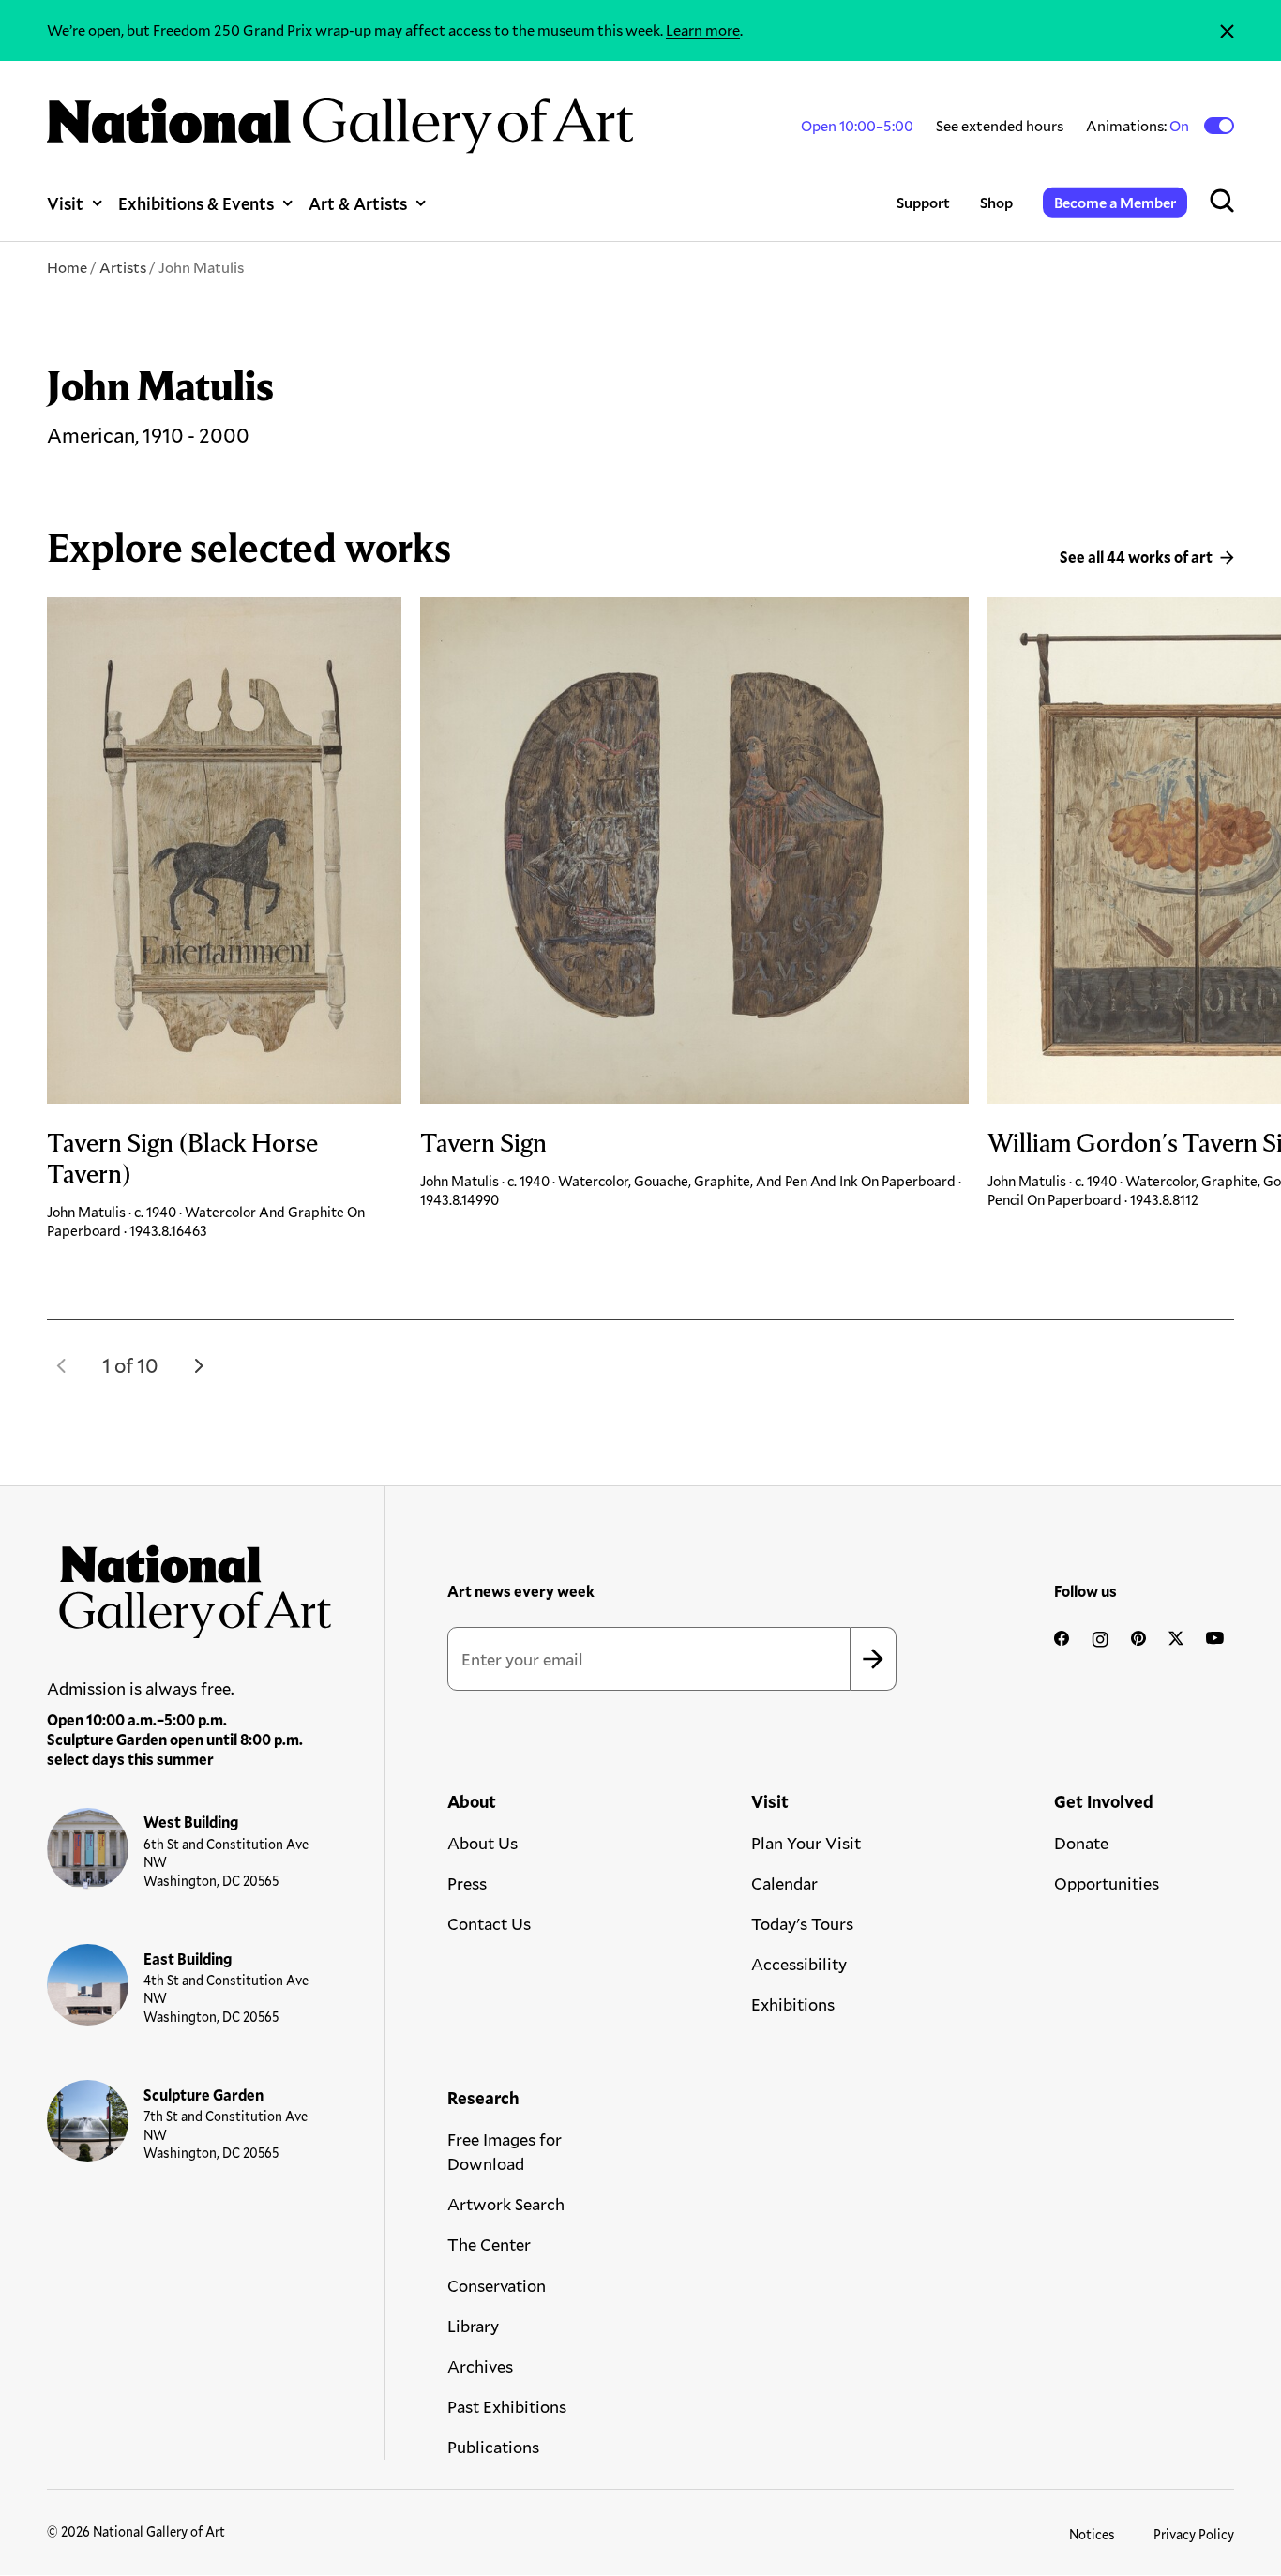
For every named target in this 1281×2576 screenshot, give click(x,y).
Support (923, 202)
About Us (482, 1843)
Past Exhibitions (507, 2406)
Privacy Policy (1194, 2534)
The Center (489, 2244)
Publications (493, 2447)
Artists (123, 267)
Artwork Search (506, 2204)
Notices (1092, 2534)
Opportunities (1107, 1883)
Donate (1081, 1843)
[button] (62, 1365)
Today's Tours (802, 1923)
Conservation (497, 2285)
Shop (996, 202)
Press (467, 1883)
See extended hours (1000, 125)
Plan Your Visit (806, 1843)
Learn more (703, 30)
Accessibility (799, 1964)
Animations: (1139, 126)
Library (473, 2326)
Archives (480, 2366)
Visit (65, 203)
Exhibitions (793, 2004)
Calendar (784, 1883)
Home (67, 267)
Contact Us (489, 1923)
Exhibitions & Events (196, 203)
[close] (1227, 30)
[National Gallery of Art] (190, 1585)
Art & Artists (358, 203)
